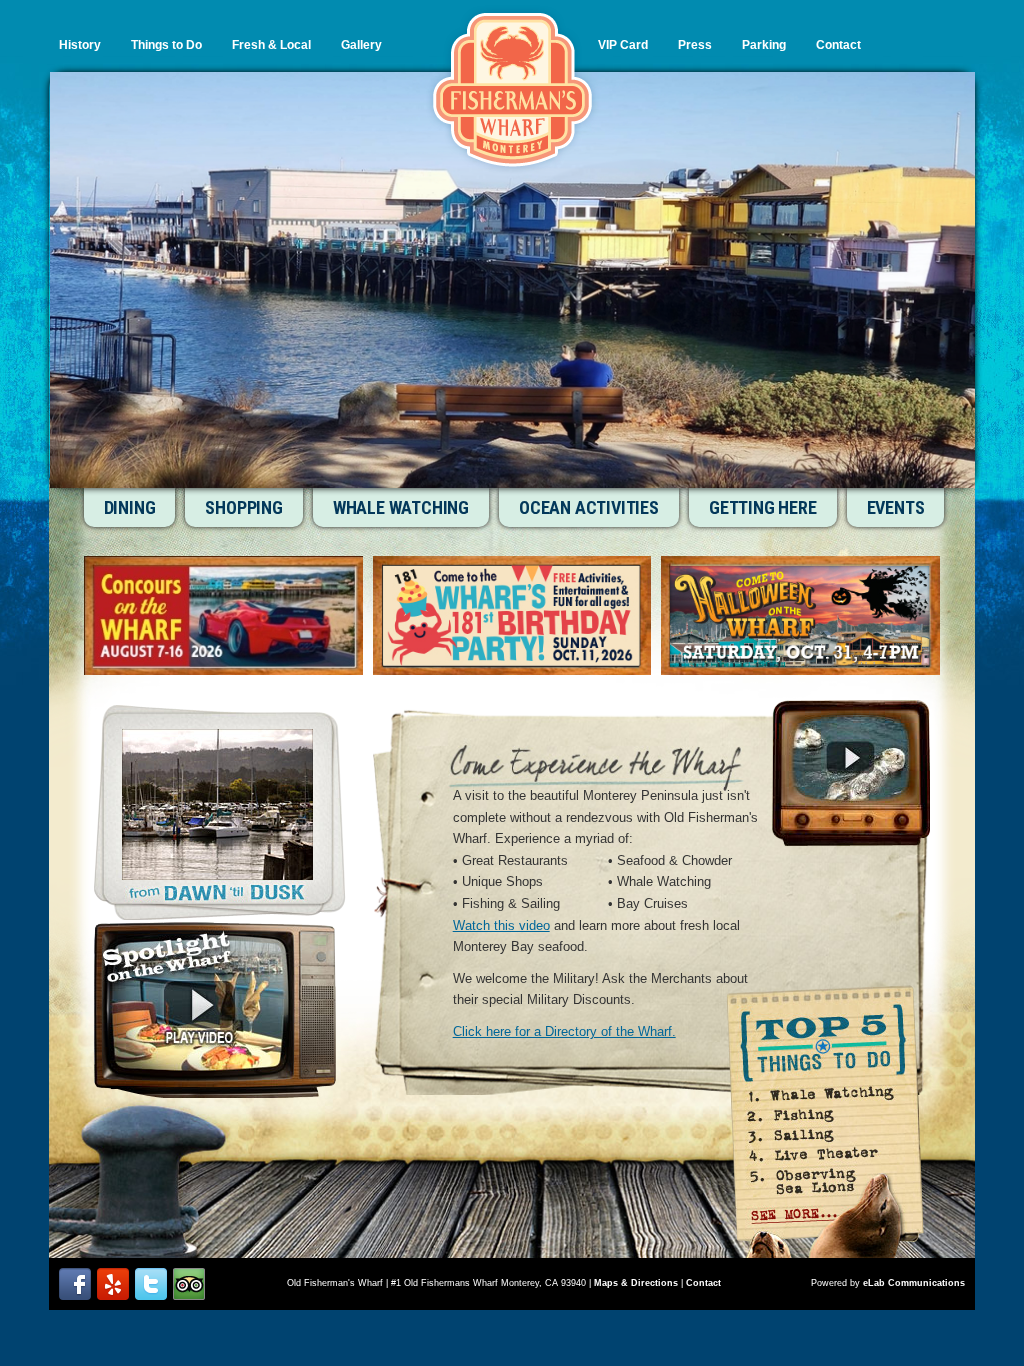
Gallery (361, 45)
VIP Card (623, 45)
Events (896, 507)
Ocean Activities (589, 507)
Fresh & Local (271, 45)
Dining (130, 507)
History (80, 45)
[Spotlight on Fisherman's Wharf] (215, 1010)
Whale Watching (401, 507)
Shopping (243, 507)
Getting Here (763, 507)
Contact (838, 45)
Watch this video (501, 925)
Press (695, 45)
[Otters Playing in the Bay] (851, 773)
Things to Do (166, 45)
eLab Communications (914, 1283)
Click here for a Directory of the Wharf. (564, 1031)
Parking (764, 45)
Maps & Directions (636, 1283)
